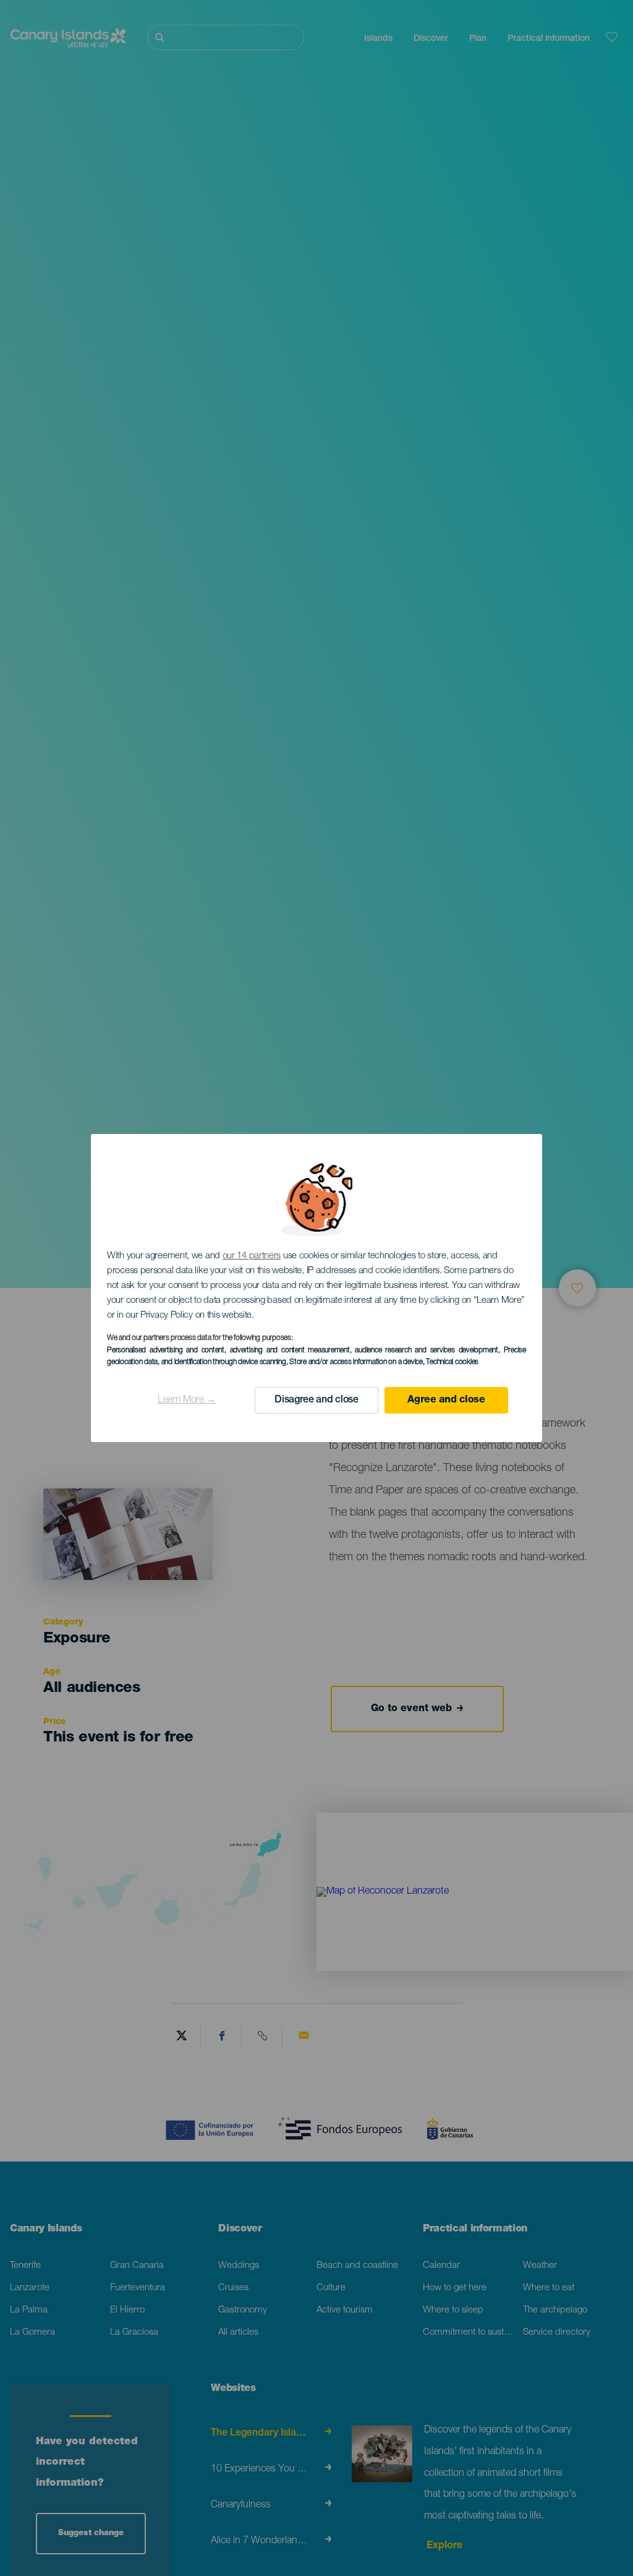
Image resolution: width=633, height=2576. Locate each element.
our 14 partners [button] (252, 1256)
